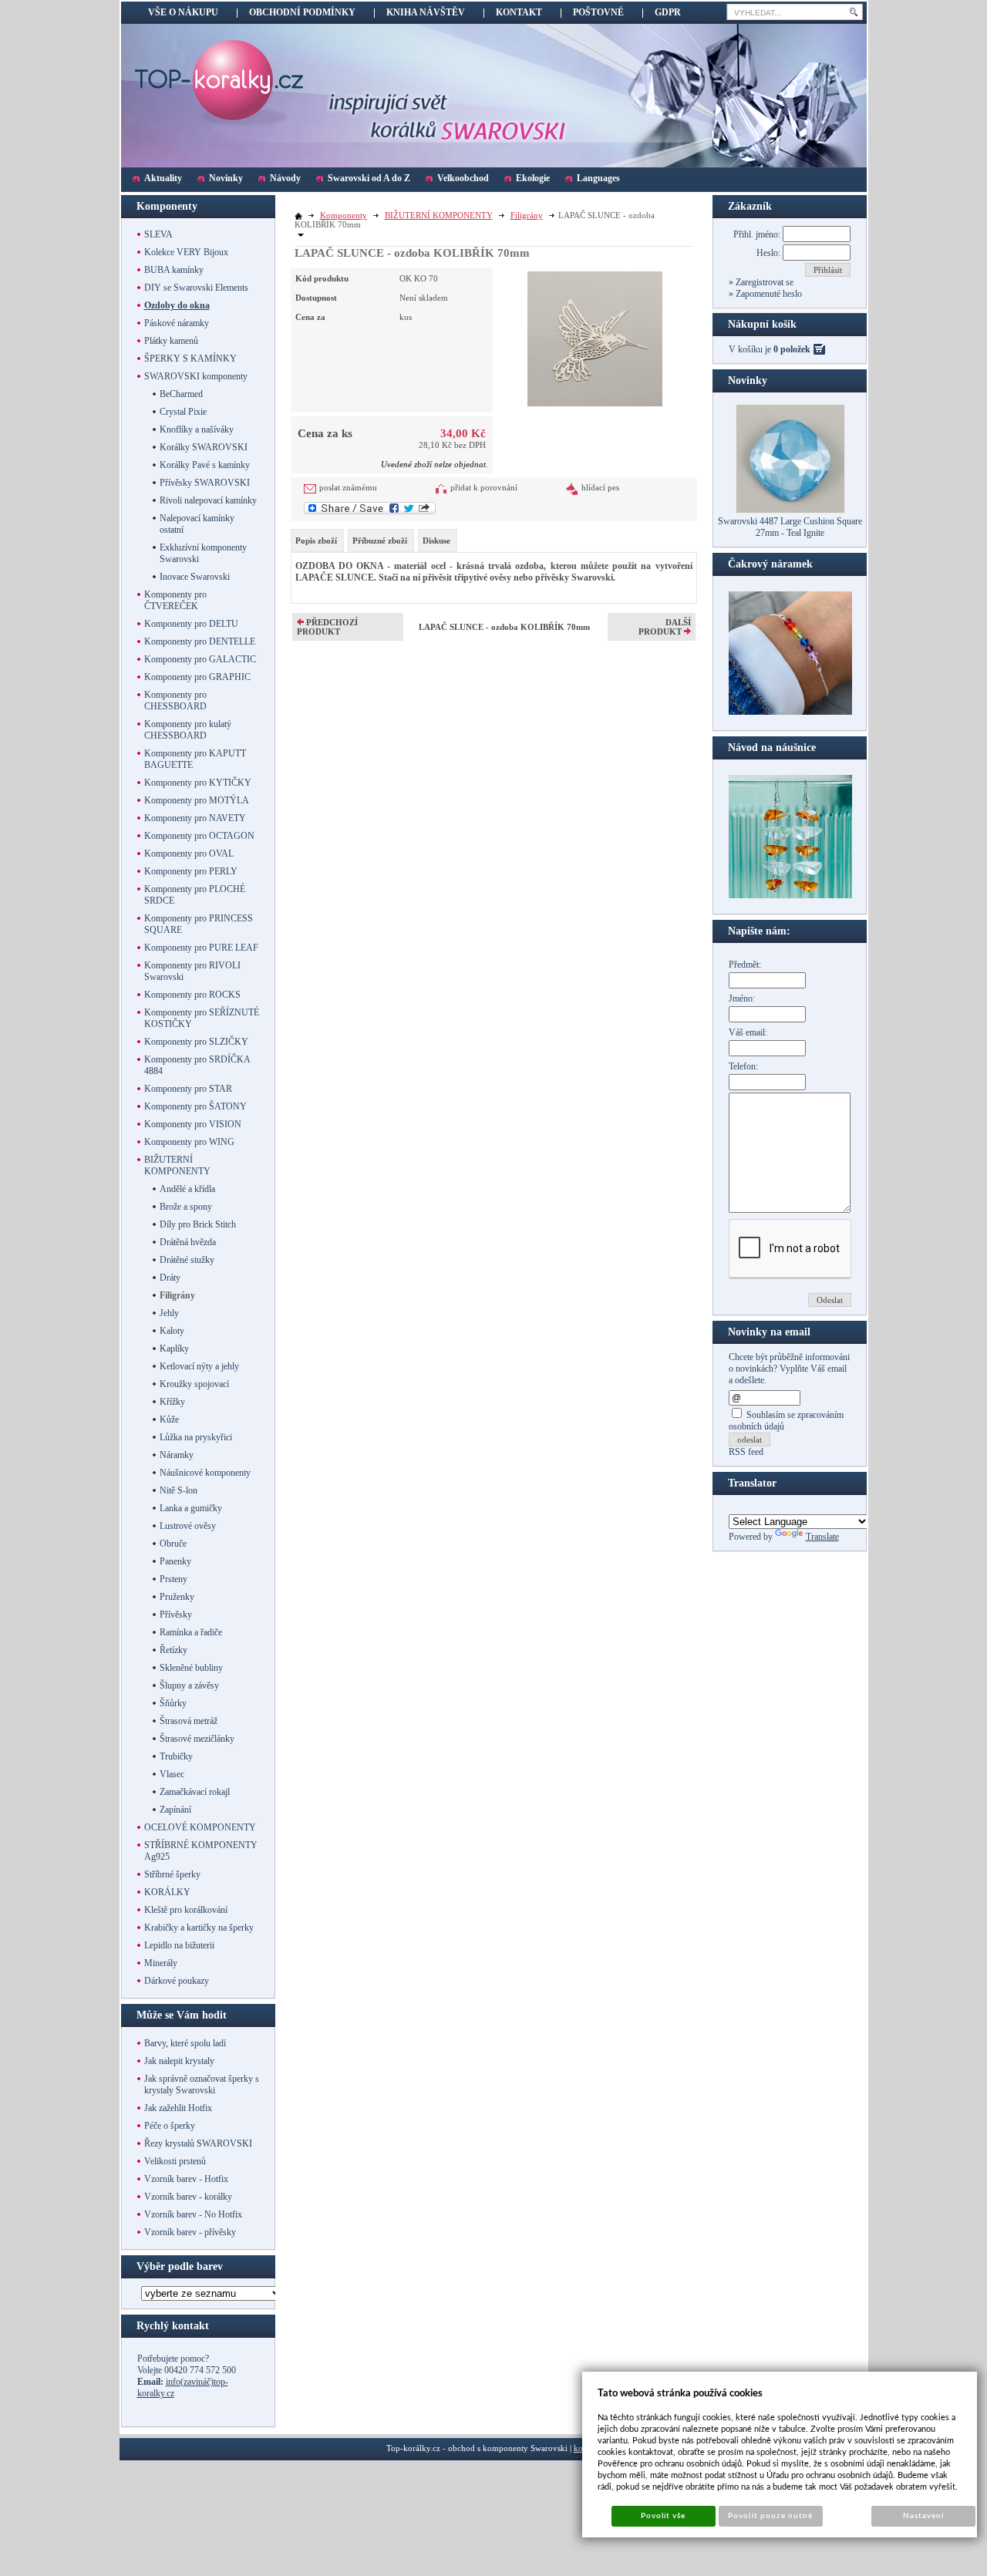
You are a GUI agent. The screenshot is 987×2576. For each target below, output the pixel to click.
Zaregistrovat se (763, 282)
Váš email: (748, 1032)
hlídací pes (600, 487)
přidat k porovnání (484, 487)
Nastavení (923, 2516)
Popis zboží (316, 540)
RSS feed (746, 1452)
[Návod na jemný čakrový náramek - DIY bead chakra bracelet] (790, 712)
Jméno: (742, 998)
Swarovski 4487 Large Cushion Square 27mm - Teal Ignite (790, 527)
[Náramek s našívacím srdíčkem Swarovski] (790, 895)
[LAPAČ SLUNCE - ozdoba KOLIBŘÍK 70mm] (595, 337)
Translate (822, 1537)
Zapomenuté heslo (768, 294)
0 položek (792, 349)
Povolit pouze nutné (770, 2516)
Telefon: (743, 1066)
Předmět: (745, 965)
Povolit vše (663, 2516)
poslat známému (348, 487)
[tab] (317, 540)
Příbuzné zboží (380, 540)
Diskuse (436, 540)
